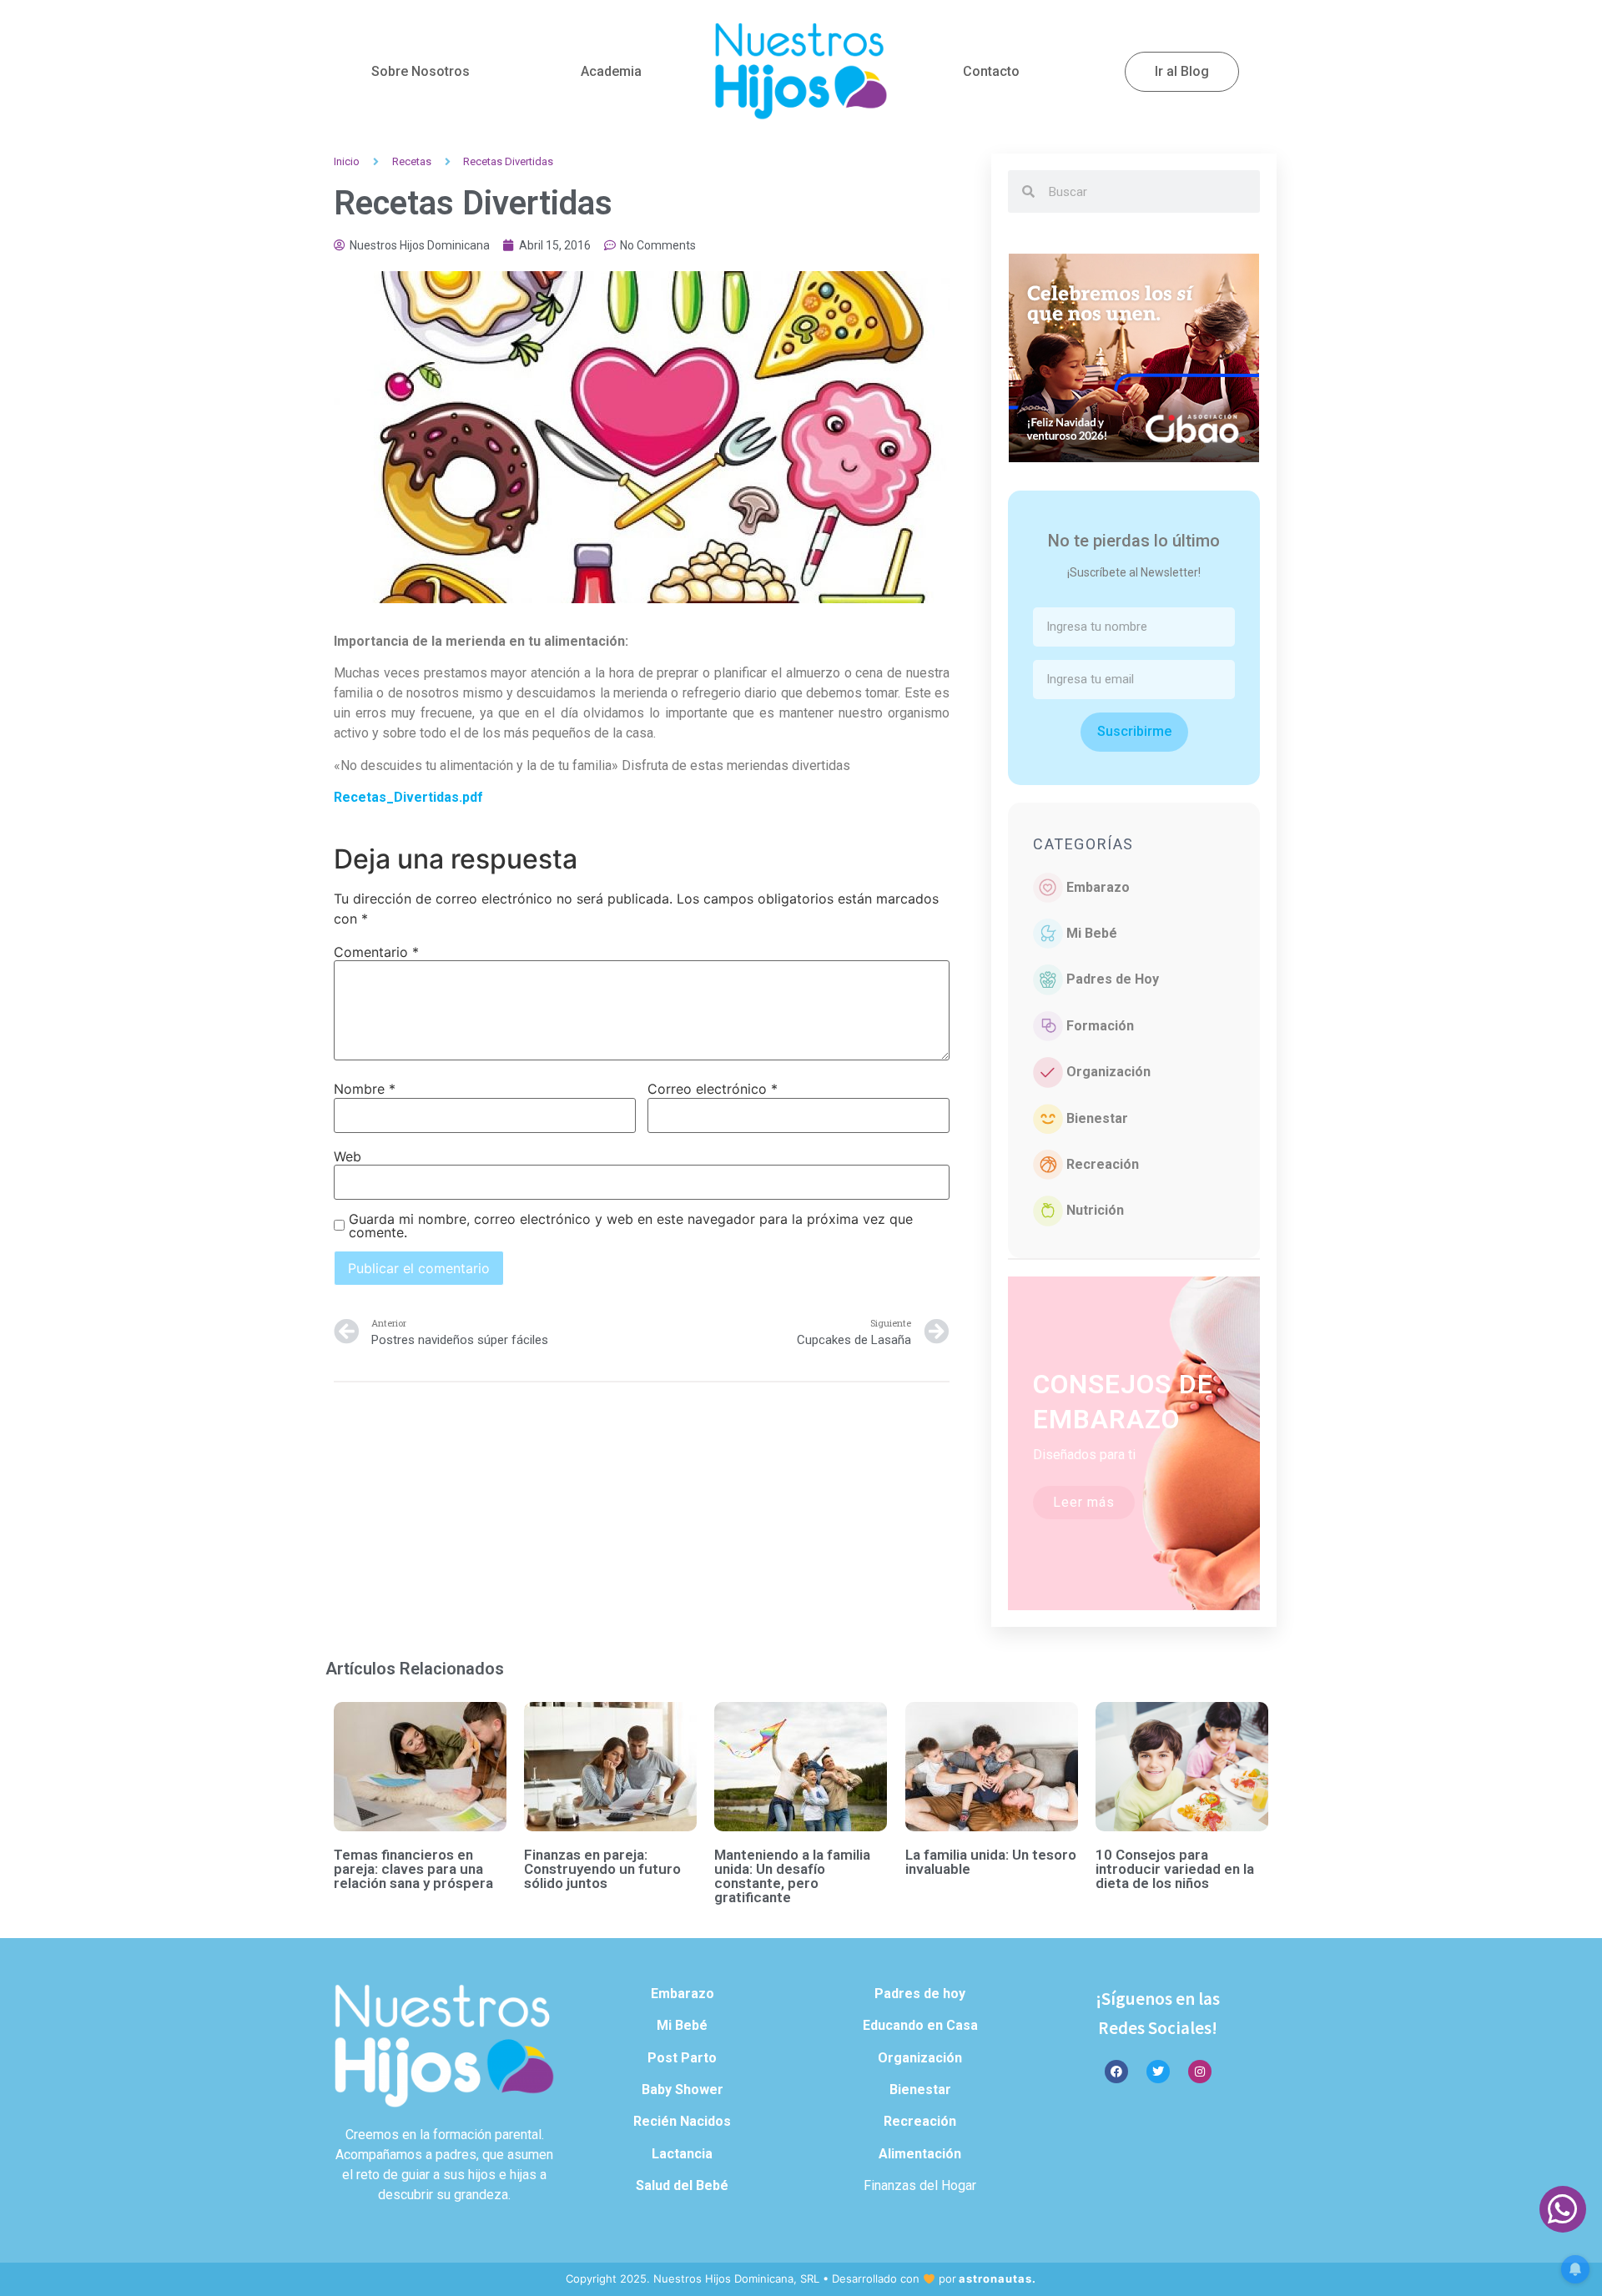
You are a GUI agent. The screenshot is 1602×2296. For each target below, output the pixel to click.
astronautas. (997, 2278)
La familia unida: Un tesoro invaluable (991, 1862)
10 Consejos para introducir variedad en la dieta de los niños (1175, 1869)
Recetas (412, 161)
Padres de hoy (920, 1994)
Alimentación (920, 2154)
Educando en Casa (920, 2025)
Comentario (376, 952)
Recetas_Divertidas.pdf (408, 797)
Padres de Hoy (1113, 979)
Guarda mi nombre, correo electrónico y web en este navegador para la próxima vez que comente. (631, 1226)
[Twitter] (1158, 2072)
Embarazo (1098, 887)
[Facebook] (1116, 2072)
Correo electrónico (713, 1089)
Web (348, 1156)
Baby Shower (683, 2090)
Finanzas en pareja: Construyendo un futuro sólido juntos (602, 1869)
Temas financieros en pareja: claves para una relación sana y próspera (413, 1869)
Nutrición (1095, 1210)
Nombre (365, 1089)
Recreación (1103, 1164)
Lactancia (682, 2154)
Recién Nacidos (682, 2121)
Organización (1108, 1072)
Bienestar (1097, 1118)
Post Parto (682, 2058)
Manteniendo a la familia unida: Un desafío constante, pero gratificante (792, 1876)
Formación (1100, 1026)
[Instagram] (1200, 2072)
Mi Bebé (1092, 933)
